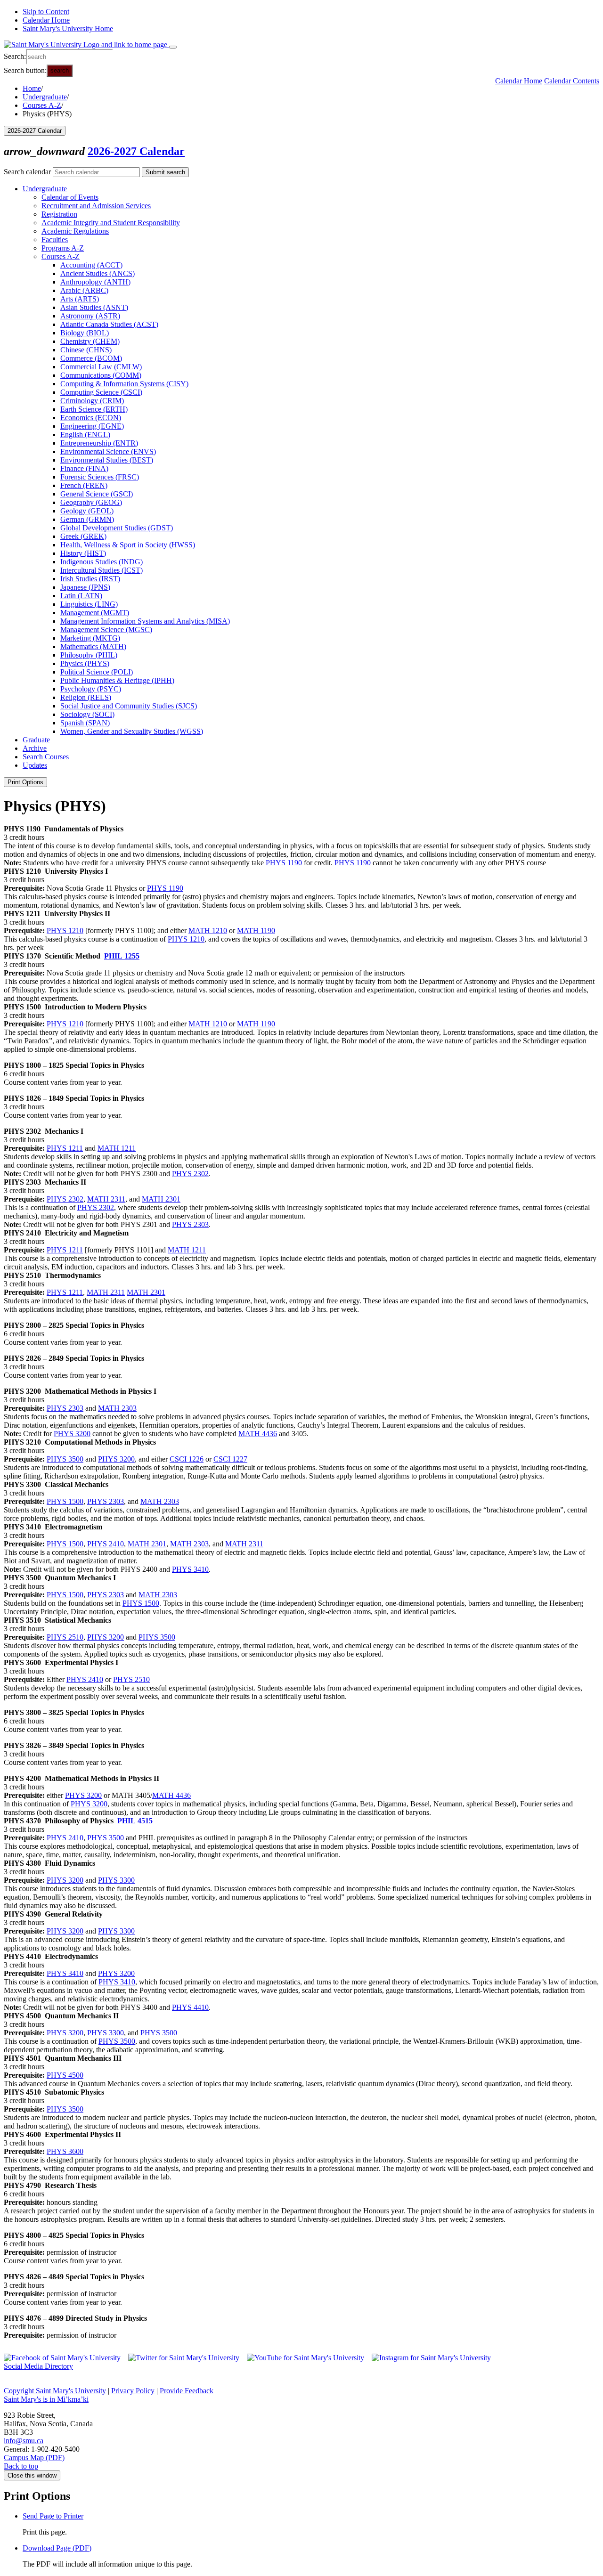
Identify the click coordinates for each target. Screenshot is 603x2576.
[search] (69, 57)
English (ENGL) (85, 435)
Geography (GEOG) (91, 502)
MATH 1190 (256, 930)
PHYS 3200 (72, 1434)
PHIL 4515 (135, 1821)
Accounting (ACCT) (91, 265)
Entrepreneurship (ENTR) (99, 443)
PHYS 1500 (65, 1501)
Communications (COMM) (101, 375)
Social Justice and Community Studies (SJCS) (129, 706)
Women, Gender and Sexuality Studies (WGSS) (132, 731)
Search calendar (27, 172)
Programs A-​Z (63, 248)
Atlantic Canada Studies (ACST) (109, 324)
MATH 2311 (106, 1199)
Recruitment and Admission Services (96, 206)
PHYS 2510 (65, 1637)
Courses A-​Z (61, 256)
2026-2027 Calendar (136, 151)
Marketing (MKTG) (90, 638)
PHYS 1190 (284, 863)
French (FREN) (84, 485)
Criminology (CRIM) (92, 401)
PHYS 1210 (65, 930)
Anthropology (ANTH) (95, 282)
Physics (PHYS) (85, 663)
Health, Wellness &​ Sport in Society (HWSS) (128, 545)
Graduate (36, 740)
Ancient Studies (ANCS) (98, 273)
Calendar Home (46, 20)
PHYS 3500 (65, 1459)
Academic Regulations (75, 231)
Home (32, 88)
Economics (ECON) (91, 418)
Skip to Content (46, 12)
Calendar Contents (572, 81)
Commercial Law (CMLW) (101, 367)
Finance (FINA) (84, 468)
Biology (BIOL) (85, 333)
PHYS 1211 (65, 1148)
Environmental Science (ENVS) (108, 451)
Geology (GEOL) (87, 511)
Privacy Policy (133, 2391)
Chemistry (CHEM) (90, 341)
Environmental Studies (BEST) (107, 460)
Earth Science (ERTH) (94, 409)
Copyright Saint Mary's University (55, 2391)
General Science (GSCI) (97, 494)
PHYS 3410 (190, 1569)
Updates (35, 765)
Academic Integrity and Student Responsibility (111, 223)
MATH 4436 (258, 1434)
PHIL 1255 (122, 956)
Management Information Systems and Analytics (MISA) (145, 621)
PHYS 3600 (65, 2151)
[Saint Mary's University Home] (86, 45)
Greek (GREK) (83, 536)
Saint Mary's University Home (68, 28)
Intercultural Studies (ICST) (102, 570)
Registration (59, 214)
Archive (35, 748)
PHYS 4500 (65, 2075)
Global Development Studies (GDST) (117, 528)
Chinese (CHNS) (86, 350)
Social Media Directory (38, 2366)
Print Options (25, 782)
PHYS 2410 (106, 1544)
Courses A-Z (42, 105)
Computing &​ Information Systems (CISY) (124, 384)
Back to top (21, 2466)
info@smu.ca (24, 2441)
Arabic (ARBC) (84, 290)
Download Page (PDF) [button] (57, 2548)
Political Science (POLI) (97, 672)
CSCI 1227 (230, 1459)
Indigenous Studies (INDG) (102, 562)
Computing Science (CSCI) (101, 392)
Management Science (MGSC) (106, 630)
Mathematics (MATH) (93, 646)
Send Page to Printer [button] (53, 2516)
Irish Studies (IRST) (90, 579)
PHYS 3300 (116, 1880)
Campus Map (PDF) (34, 2458)
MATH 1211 (117, 1148)
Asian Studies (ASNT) (94, 307)
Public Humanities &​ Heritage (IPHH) (117, 680)
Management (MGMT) (95, 613)
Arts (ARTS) (80, 299)
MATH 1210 (208, 930)
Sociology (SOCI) (87, 714)
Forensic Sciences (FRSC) (100, 477)
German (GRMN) (87, 519)
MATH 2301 (161, 1199)
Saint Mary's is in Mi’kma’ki (46, 2399)
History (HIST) (83, 553)
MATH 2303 (117, 1408)
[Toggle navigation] (173, 47)
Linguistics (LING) (89, 604)
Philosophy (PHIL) (89, 655)
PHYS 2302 (190, 1174)
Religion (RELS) (86, 697)
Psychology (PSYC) (91, 689)
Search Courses (46, 757)
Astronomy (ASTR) (90, 316)
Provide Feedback (187, 2391)
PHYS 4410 (190, 2007)
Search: (15, 56)
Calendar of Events (70, 197)
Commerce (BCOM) (91, 358)
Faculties (55, 240)
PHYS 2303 (190, 1224)
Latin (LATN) (81, 596)
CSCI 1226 (187, 1459)
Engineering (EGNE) (92, 426)
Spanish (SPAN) (85, 723)
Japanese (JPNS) (85, 587)
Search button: (25, 70)
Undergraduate (45, 97)
